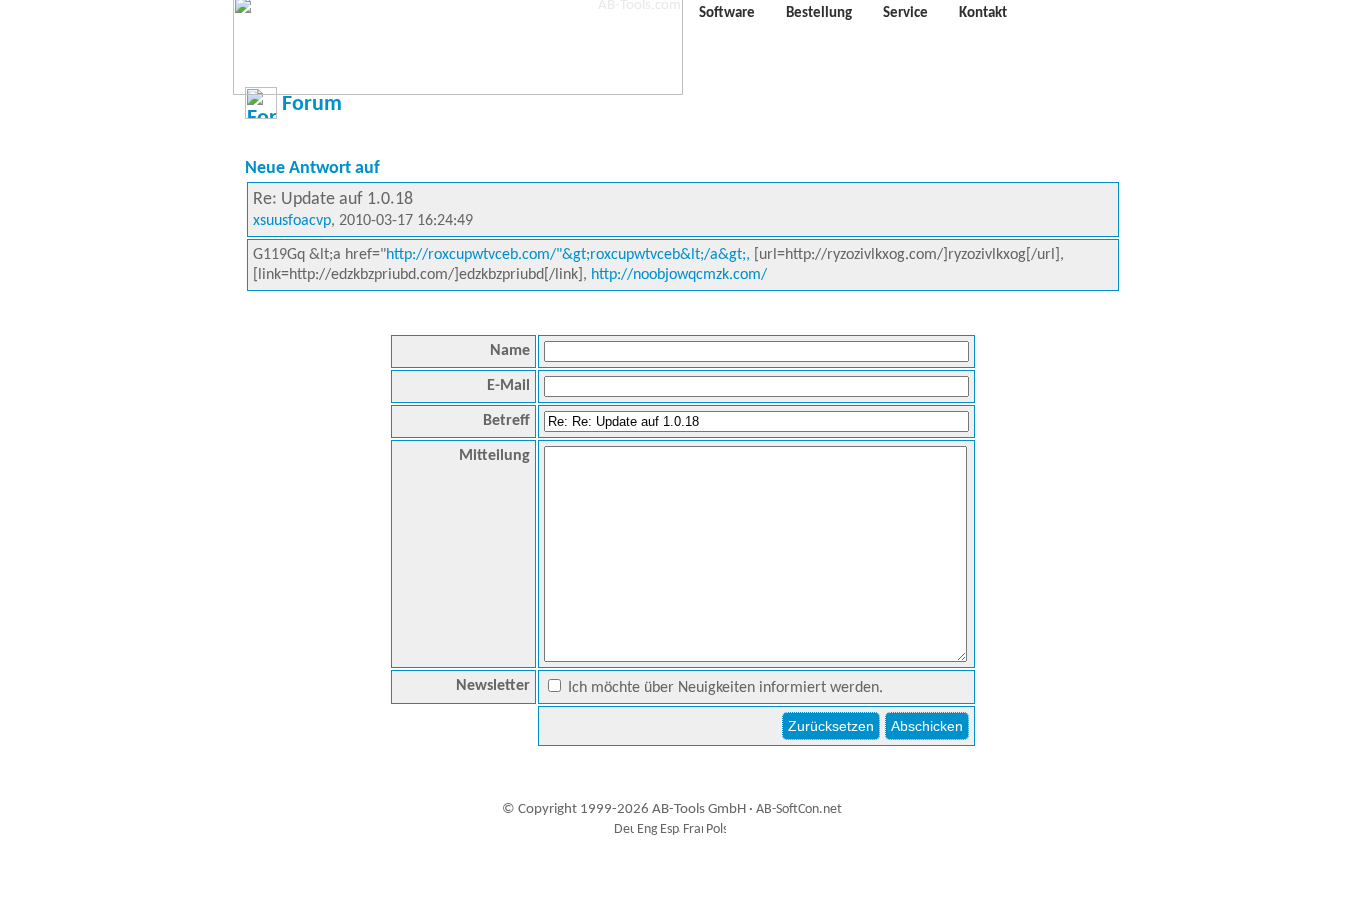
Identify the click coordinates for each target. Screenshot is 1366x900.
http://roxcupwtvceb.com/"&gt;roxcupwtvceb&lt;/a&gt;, (568, 255)
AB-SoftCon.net (799, 809)
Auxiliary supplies (678, 874)
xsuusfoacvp (292, 221)
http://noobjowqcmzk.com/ (679, 275)
